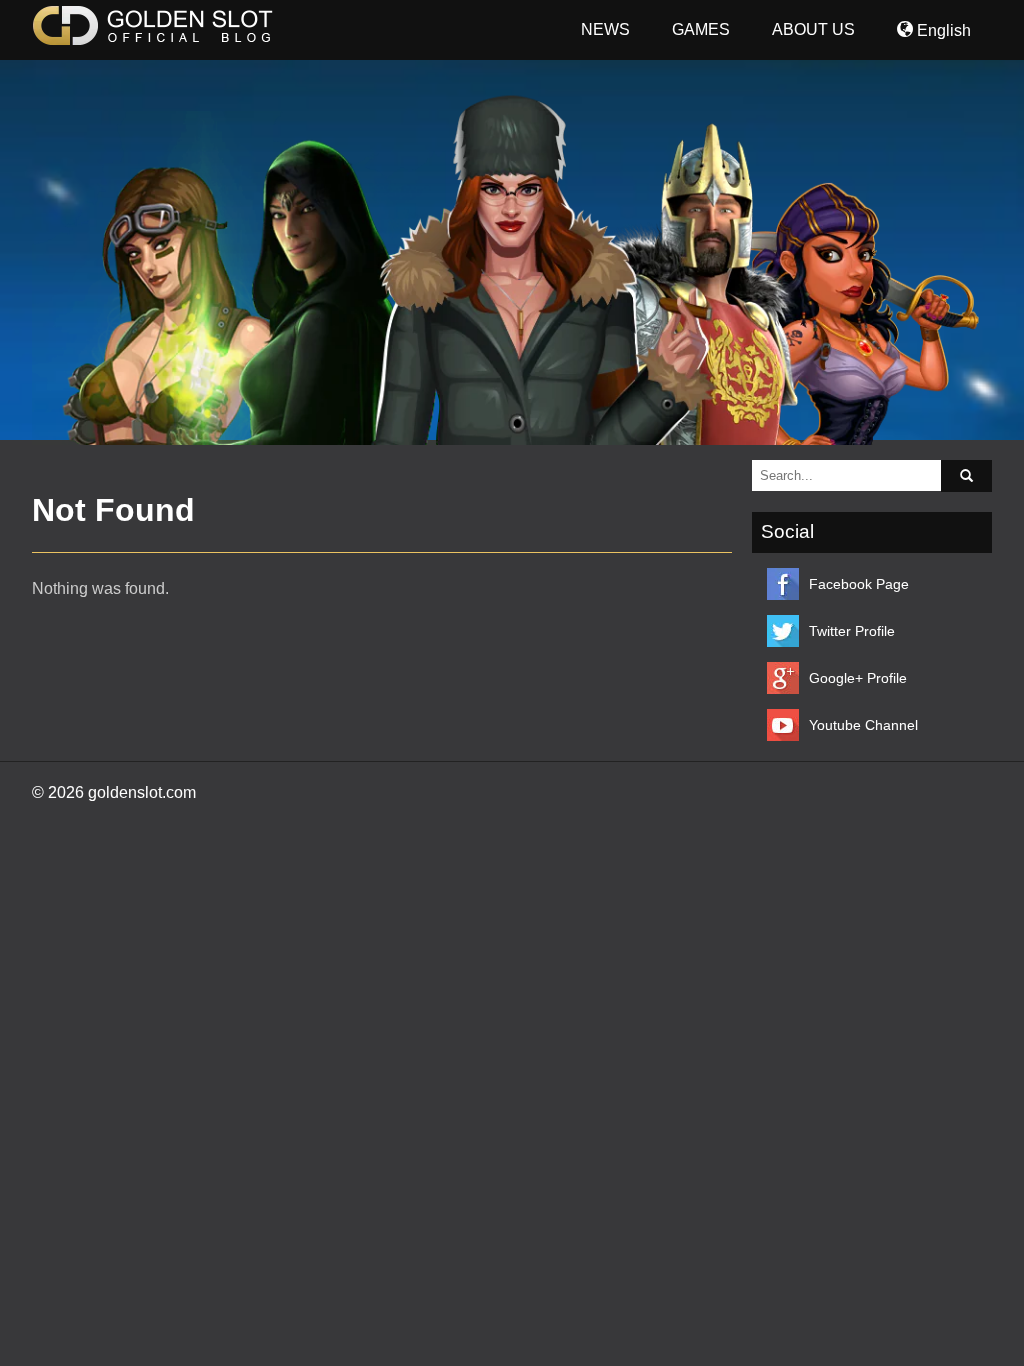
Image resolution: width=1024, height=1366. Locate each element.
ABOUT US (813, 29)
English (942, 30)
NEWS (605, 29)
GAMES (701, 29)
